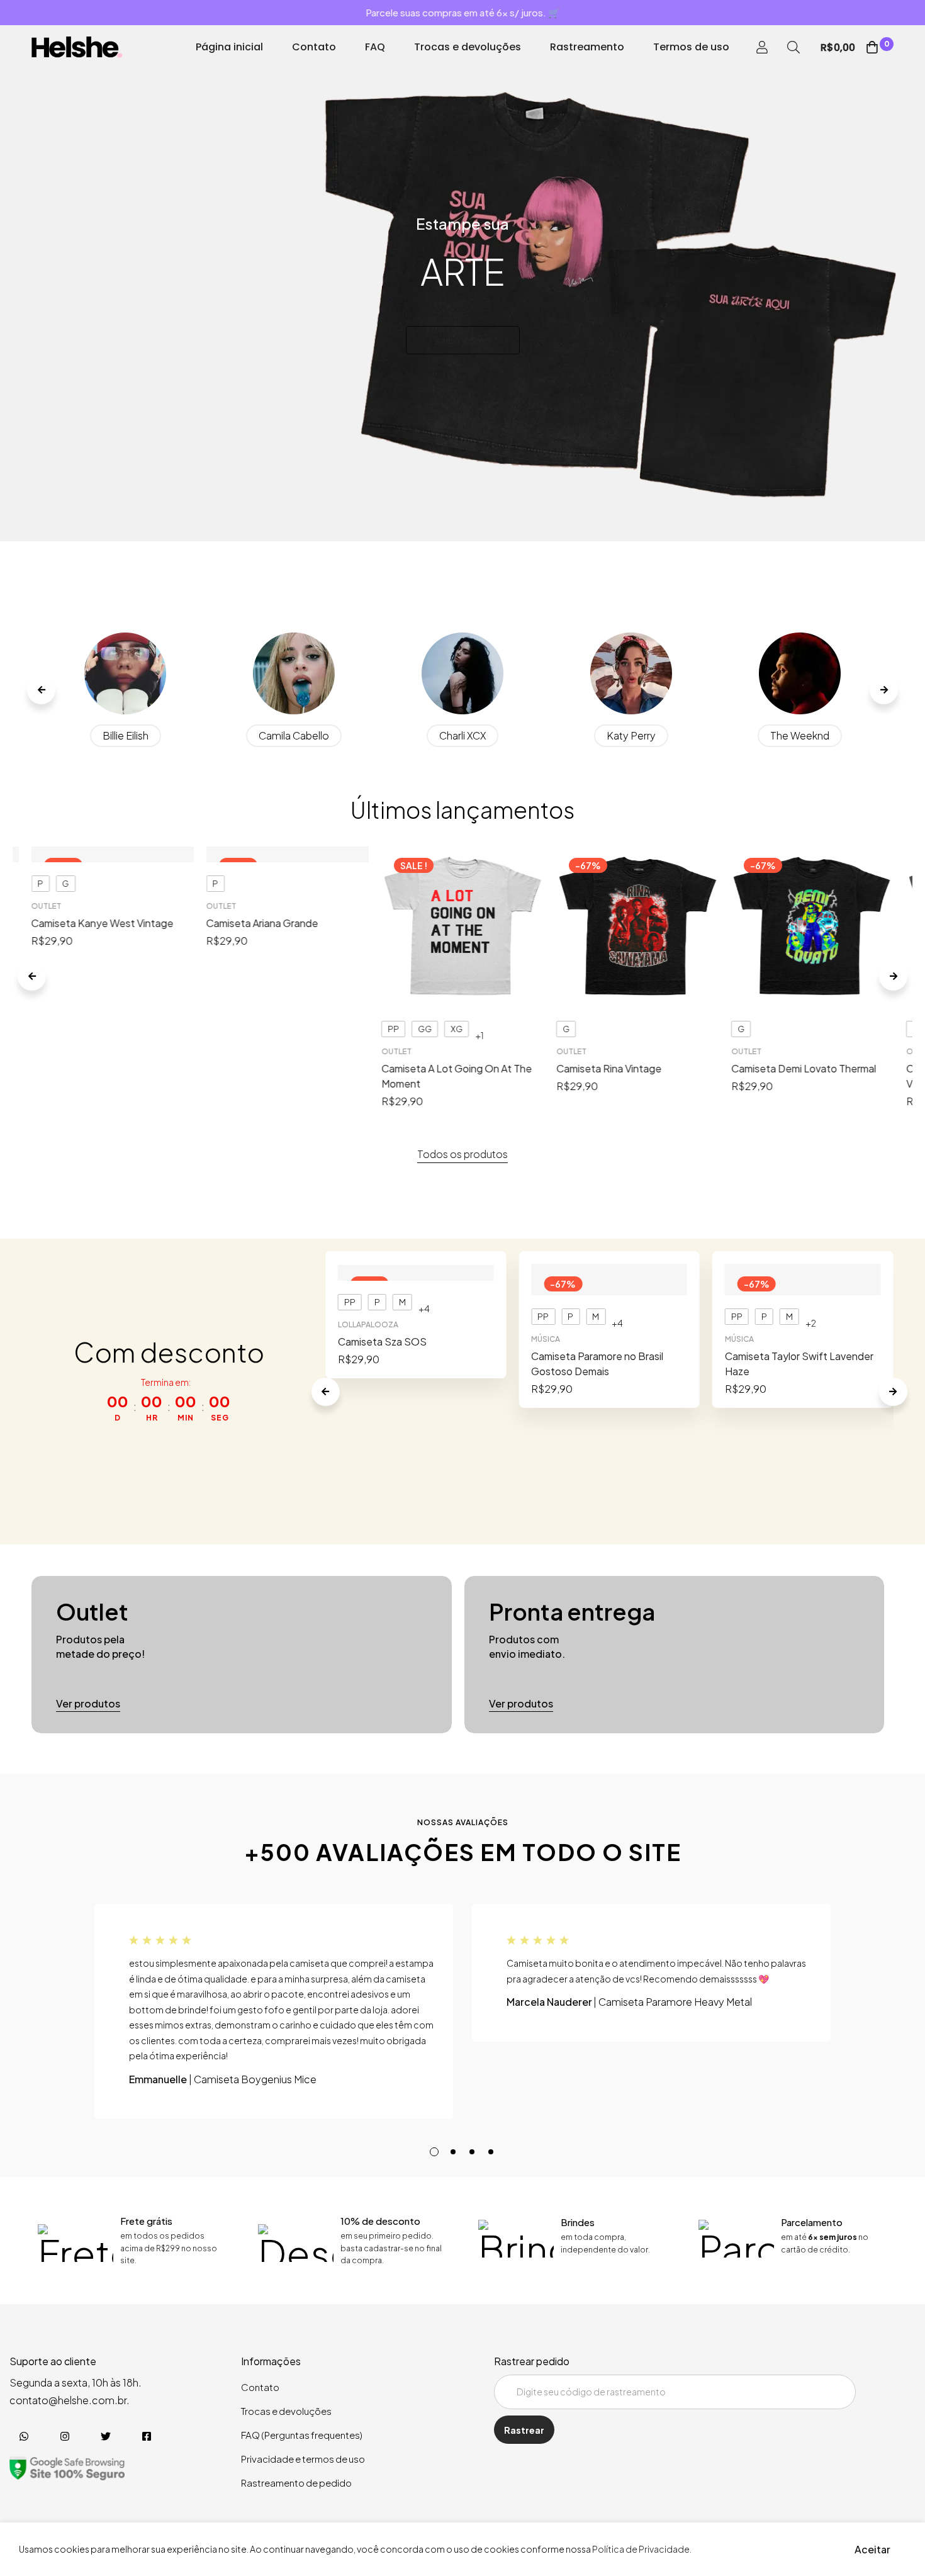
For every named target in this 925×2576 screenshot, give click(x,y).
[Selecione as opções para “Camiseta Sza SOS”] (416, 1276)
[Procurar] (793, 47)
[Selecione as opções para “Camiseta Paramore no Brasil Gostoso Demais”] (609, 1291)
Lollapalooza (368, 1325)
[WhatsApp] (24, 2436)
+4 (424, 1308)
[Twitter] (105, 2436)
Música (546, 1339)
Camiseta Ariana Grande (262, 923)
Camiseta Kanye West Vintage (103, 923)
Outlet (47, 906)
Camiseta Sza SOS (382, 1341)
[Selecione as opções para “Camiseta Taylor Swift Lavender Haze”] (803, 1291)
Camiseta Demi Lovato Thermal (804, 1068)
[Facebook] (146, 2436)
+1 (479, 1035)
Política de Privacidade (641, 2549)
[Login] (762, 47)
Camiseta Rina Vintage (609, 1068)
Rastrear (524, 2430)
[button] (41, 690)
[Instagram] (64, 2436)
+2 (811, 1323)
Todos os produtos (462, 1154)
